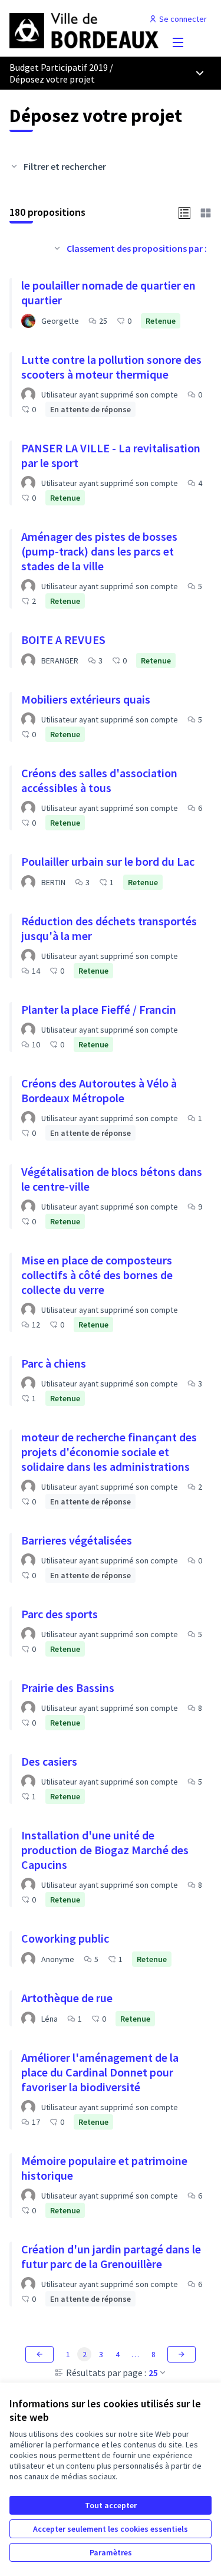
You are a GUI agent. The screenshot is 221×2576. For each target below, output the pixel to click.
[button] (184, 212)
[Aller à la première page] (84, 29)
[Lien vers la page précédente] (39, 2354)
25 (153, 2373)
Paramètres (111, 2552)
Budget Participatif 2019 (59, 67)
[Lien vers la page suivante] (182, 2354)
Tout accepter (111, 2505)
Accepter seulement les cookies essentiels (111, 2529)
